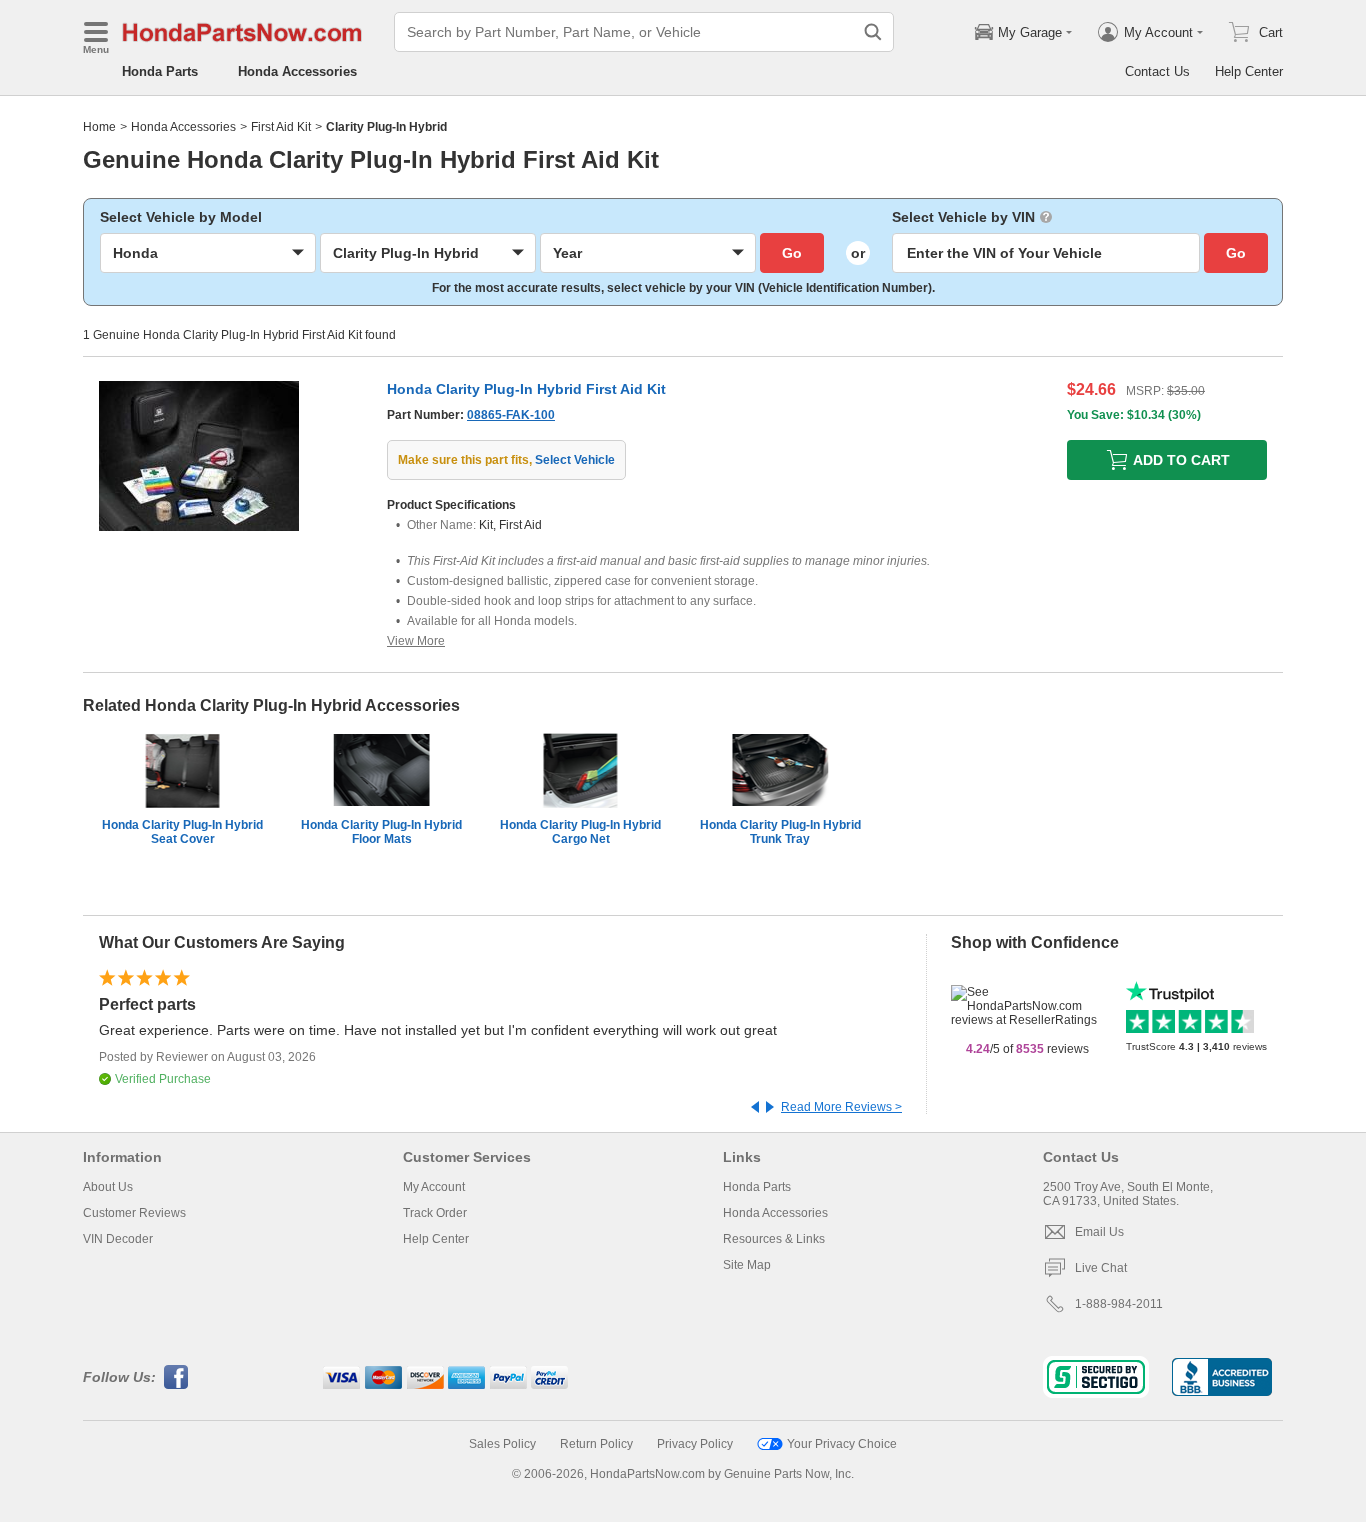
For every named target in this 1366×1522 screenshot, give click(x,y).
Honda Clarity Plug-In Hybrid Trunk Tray (780, 832)
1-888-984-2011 (1119, 1304)
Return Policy (596, 1444)
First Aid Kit (281, 127)
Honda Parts (160, 71)
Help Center (1249, 71)
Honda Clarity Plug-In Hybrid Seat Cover (182, 832)
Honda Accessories (297, 71)
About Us (108, 1187)
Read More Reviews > (841, 1107)
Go (792, 253)
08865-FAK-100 (511, 415)
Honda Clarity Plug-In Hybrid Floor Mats (381, 832)
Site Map (747, 1265)
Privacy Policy (695, 1444)
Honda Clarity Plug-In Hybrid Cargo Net (580, 832)
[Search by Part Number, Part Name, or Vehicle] (873, 32)
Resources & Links (774, 1239)
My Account (434, 1187)
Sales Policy (502, 1444)
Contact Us (1157, 71)
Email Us (1099, 1232)
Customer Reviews (134, 1213)
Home (99, 127)
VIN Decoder (118, 1239)
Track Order (435, 1213)
